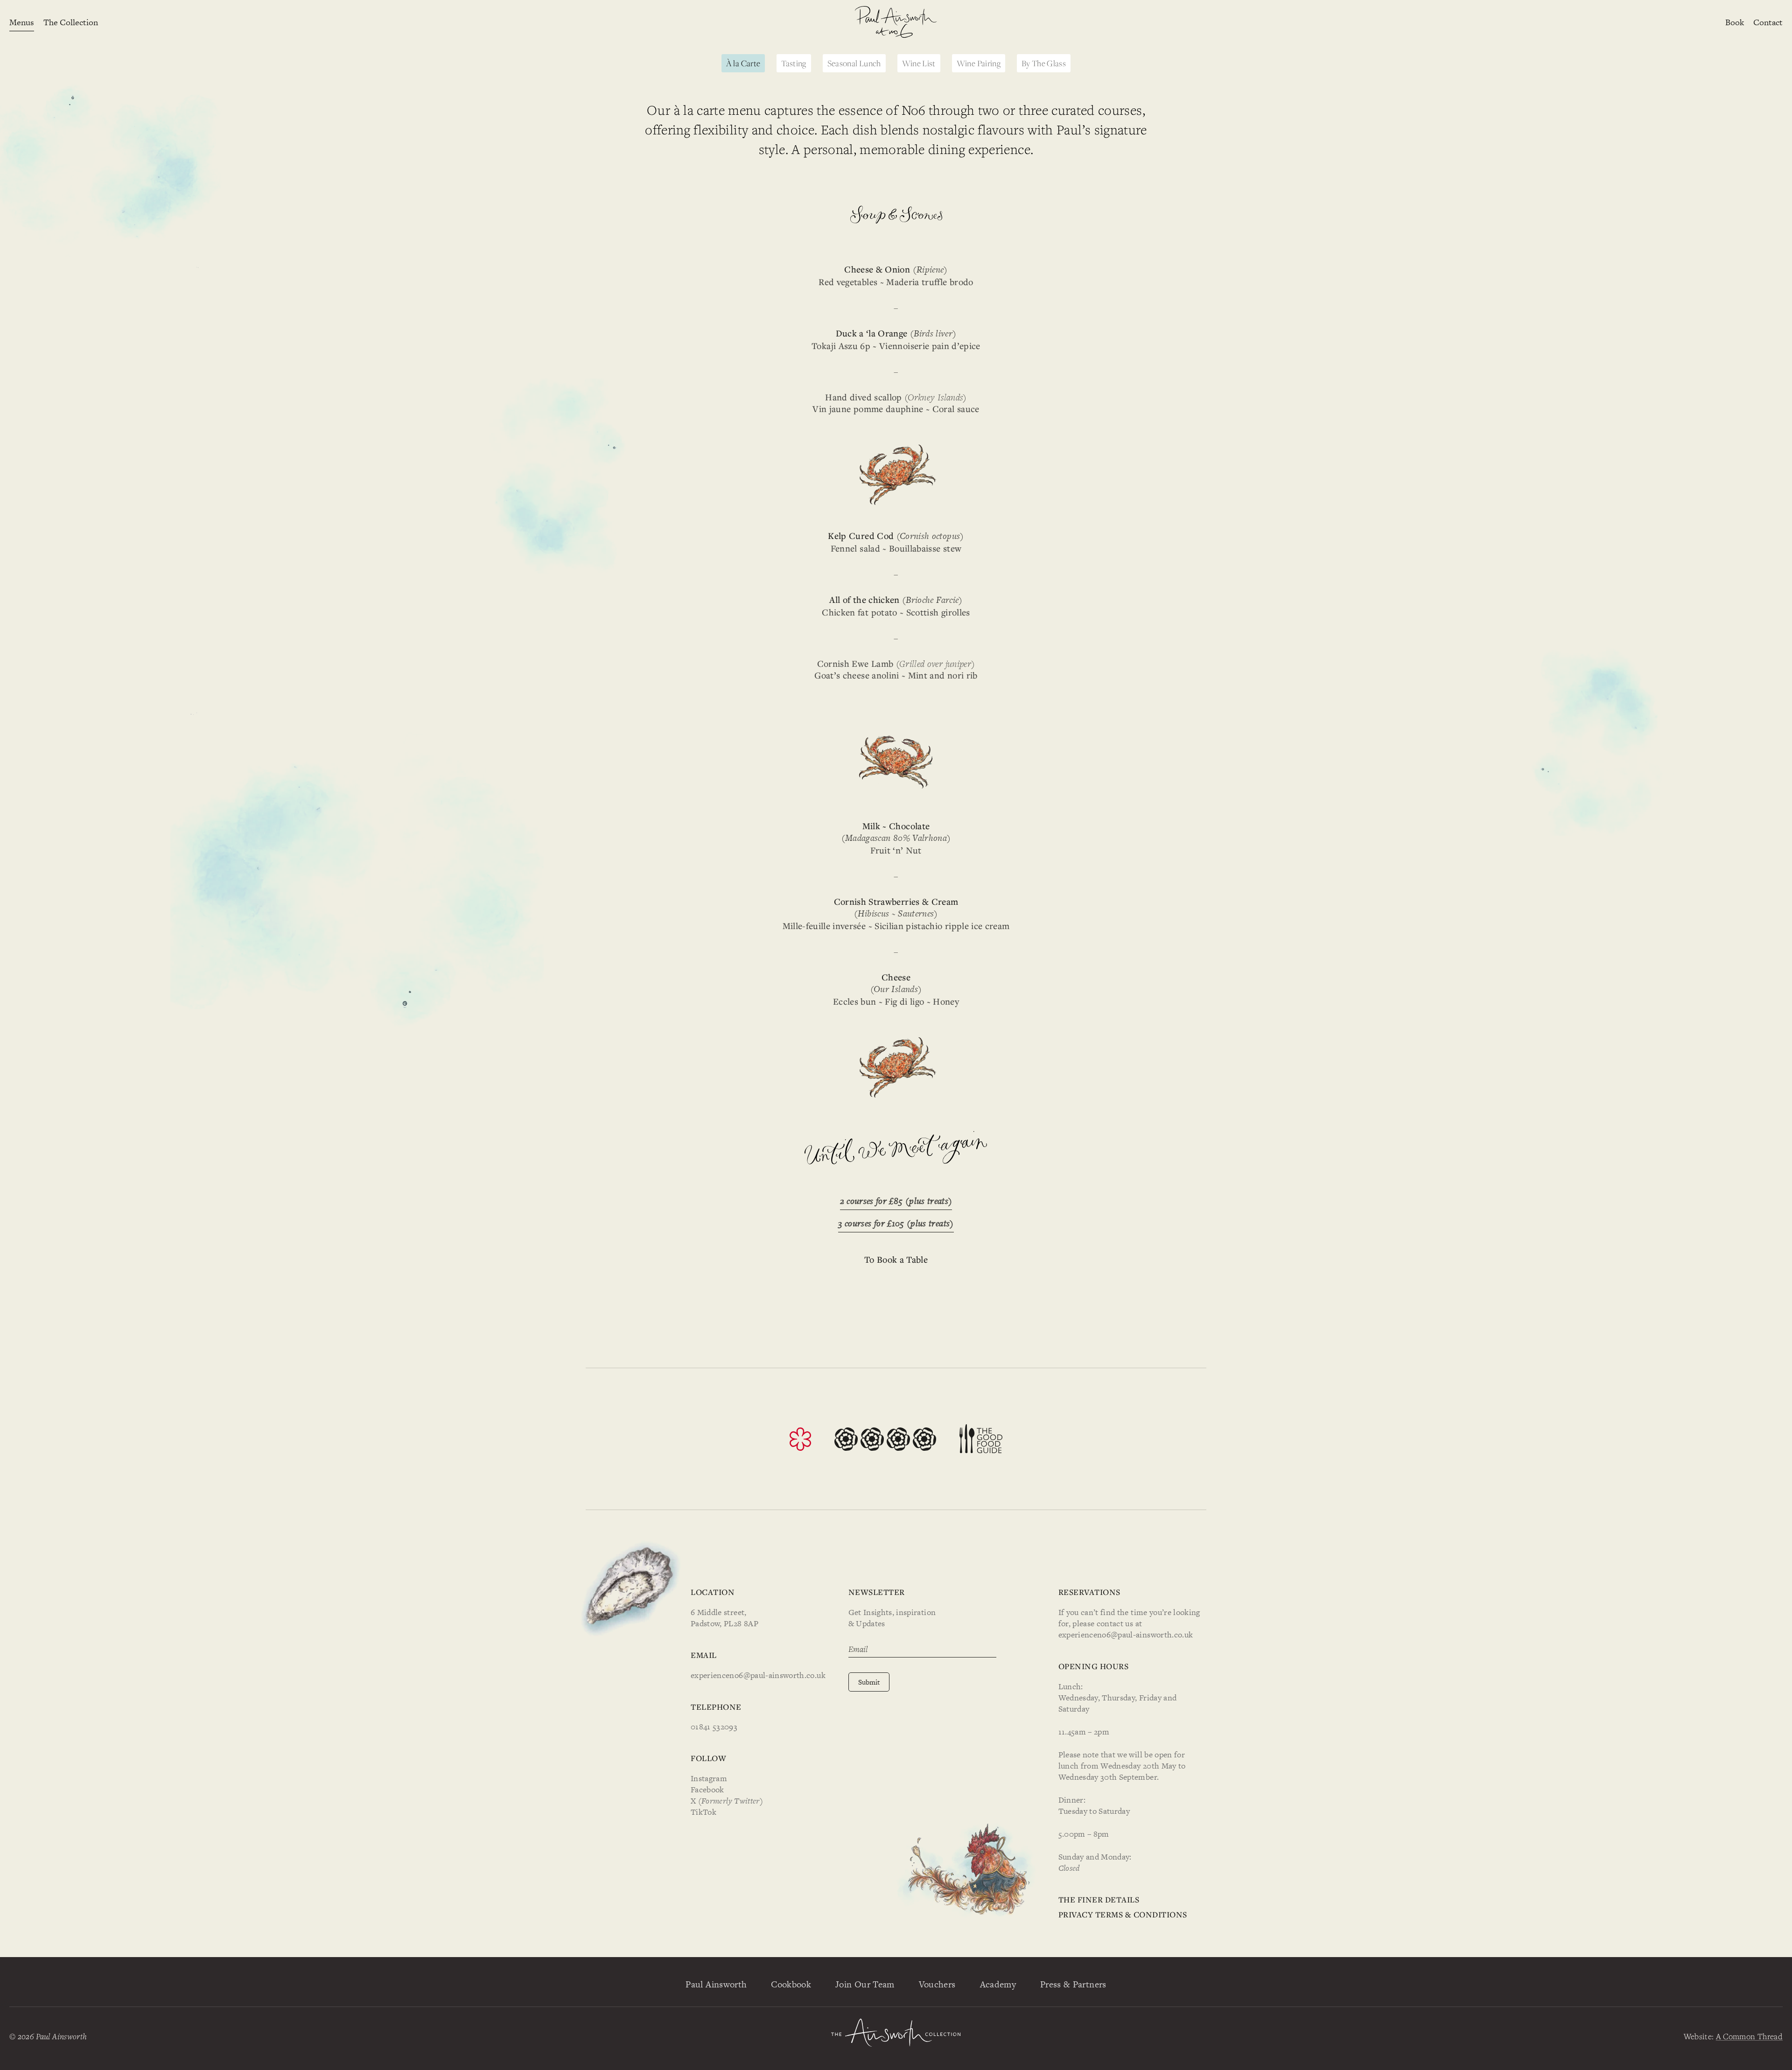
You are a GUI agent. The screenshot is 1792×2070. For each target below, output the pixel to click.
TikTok (703, 1812)
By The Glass (1044, 63)
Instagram (709, 1778)
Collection (71, 22)
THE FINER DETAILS (1099, 1899)
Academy (998, 1984)
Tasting (794, 63)
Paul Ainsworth (716, 1984)
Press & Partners (1073, 1984)
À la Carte (743, 63)
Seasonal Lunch (854, 63)
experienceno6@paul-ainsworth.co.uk (758, 1675)
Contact (1768, 22)
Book (1735, 22)
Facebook (707, 1790)
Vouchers (937, 1984)
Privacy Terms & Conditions (1123, 1914)
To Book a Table (896, 1259)
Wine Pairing (979, 63)
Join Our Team (865, 1984)
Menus (22, 22)
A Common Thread (1749, 2036)
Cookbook (791, 1984)
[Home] (896, 22)
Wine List (919, 63)
